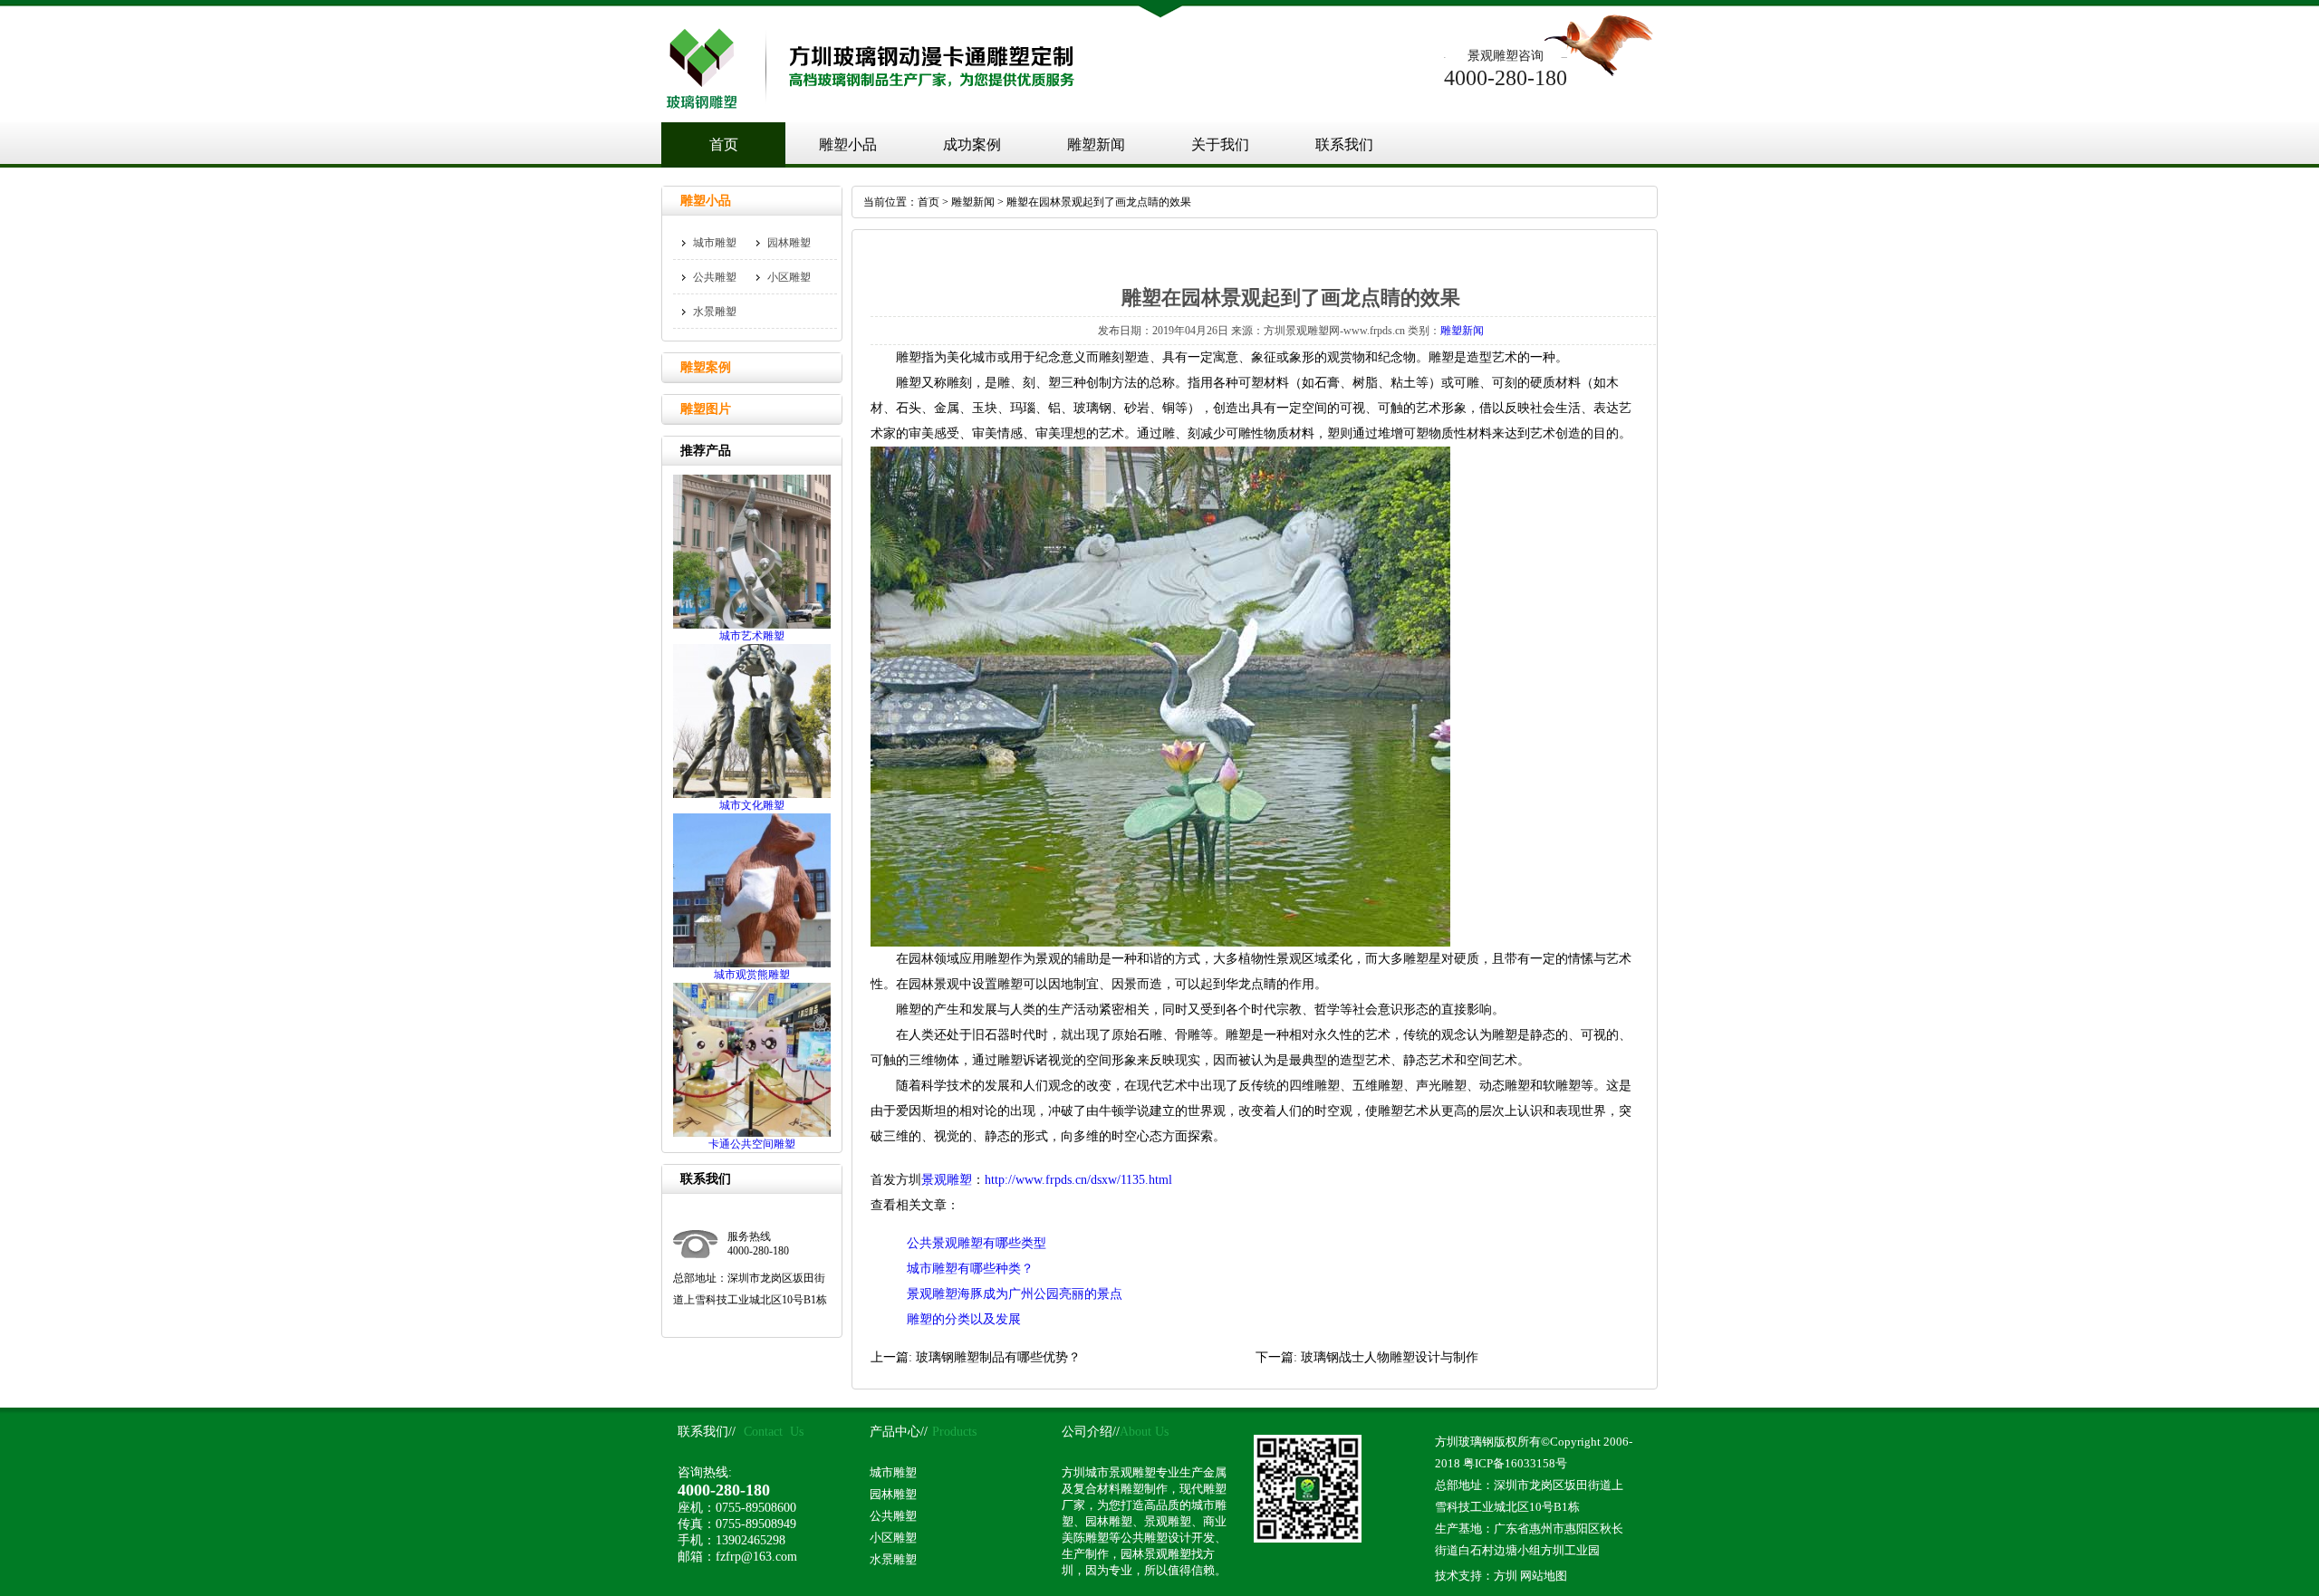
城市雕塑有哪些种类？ (970, 1269)
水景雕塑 (715, 312)
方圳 (1506, 1576)
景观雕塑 (947, 1180)
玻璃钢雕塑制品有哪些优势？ (998, 1357)
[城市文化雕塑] (752, 794)
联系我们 (1344, 144)
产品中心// (899, 1432)
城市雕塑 (715, 243)
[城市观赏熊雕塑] (752, 964)
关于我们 (1220, 144)
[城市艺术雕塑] (752, 625)
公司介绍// (1091, 1432)
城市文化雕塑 (752, 805)
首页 (724, 144)
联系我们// (707, 1432)
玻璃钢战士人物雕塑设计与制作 (1390, 1357)
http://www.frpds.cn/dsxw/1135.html (1078, 1180)
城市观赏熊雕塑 (752, 975)
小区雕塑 (789, 277)
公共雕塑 (715, 277)
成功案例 (972, 144)
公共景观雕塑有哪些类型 (977, 1243)
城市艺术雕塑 (752, 636)
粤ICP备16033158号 (1515, 1463)
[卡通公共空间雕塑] (752, 1133)
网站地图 (1544, 1576)
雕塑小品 (848, 144)
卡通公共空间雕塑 (752, 1144)
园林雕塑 (789, 243)
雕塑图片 (706, 409)
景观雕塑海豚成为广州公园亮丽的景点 (1015, 1294)
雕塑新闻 (1096, 144)
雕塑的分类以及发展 (964, 1319)
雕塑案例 (706, 367)
